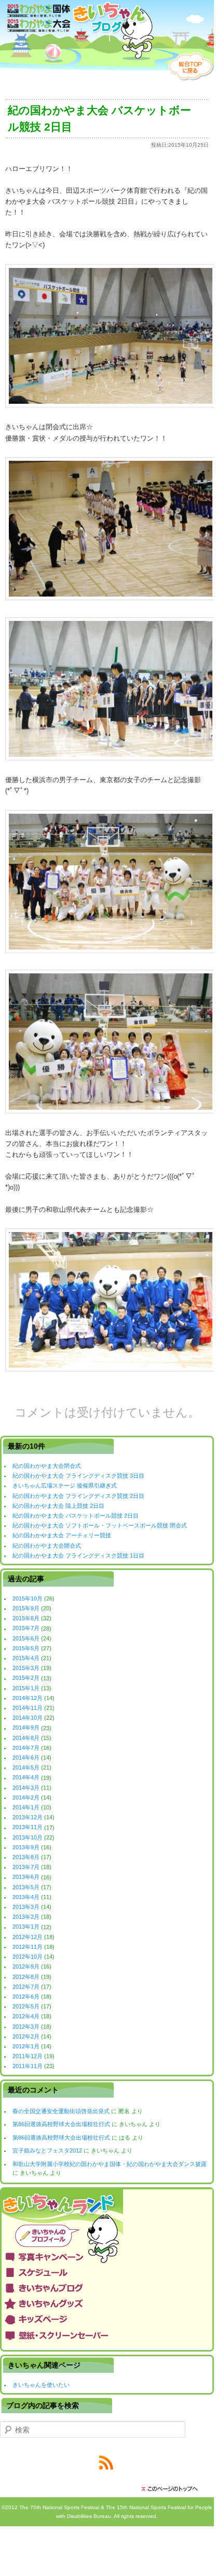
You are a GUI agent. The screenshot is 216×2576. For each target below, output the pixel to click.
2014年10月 (28, 1718)
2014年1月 (26, 1807)
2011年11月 (28, 2066)
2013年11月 (28, 1828)
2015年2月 (26, 1678)
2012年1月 (26, 2046)
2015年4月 (26, 1658)
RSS (106, 2463)
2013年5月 (26, 1887)
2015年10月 (28, 1598)
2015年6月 (26, 1638)
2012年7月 (26, 1987)
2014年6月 (26, 1758)
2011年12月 (28, 2056)
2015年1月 (26, 1688)
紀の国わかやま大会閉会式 (47, 1466)
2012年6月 (26, 1997)
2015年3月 (26, 1668)
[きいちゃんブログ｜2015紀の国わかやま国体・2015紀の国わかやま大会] (76, 32)
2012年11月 (28, 1947)
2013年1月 (26, 1927)
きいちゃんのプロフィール (107, 2236)
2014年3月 (26, 1788)
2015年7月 (26, 1629)
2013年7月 (26, 1867)
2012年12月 (28, 1937)
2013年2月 (26, 1917)
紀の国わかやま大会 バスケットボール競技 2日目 (76, 1516)
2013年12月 (28, 1817)
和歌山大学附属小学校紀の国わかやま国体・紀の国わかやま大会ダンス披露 (110, 2164)
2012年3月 (26, 2027)
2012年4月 (26, 2016)
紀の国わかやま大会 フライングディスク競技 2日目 (78, 1496)
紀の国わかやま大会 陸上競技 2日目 (58, 1506)
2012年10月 (28, 1957)
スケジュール (107, 2272)
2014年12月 (28, 1698)
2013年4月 (26, 1897)
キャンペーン (107, 2257)
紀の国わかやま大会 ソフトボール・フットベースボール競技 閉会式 (100, 1525)
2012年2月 (26, 2036)
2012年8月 (26, 1977)
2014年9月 (26, 1728)
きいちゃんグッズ (107, 2303)
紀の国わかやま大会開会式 (47, 1546)
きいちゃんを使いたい (41, 2385)
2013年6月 (26, 1877)
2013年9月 (26, 1847)
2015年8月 (26, 1618)
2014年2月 (26, 1797)
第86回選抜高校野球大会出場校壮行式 (61, 2124)
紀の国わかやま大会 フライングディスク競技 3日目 (78, 1476)
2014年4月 (26, 1778)
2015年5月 (26, 1648)
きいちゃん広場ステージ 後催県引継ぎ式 (65, 1485)
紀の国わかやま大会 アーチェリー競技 (62, 1535)
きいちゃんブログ (107, 2288)
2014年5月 (26, 1767)
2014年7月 (26, 1748)
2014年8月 (26, 1738)
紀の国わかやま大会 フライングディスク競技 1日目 (78, 1555)
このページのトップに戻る (172, 2489)
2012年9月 (26, 1966)
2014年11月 (28, 1708)
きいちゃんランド (107, 2206)
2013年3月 (26, 1907)
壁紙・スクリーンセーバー (107, 2334)
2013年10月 (28, 1837)
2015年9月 (26, 1608)
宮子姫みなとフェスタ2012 (47, 2150)
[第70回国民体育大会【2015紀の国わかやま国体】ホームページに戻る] (191, 79)
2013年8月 (26, 1857)
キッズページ (107, 2319)
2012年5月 (26, 2006)
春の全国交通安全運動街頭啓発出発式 (61, 2111)
